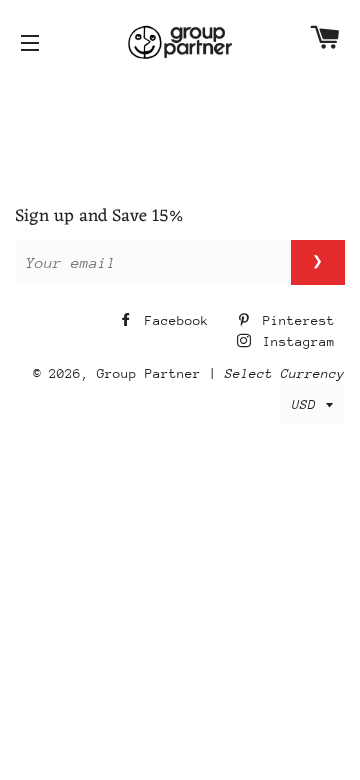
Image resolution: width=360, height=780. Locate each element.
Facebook (173, 320)
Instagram (295, 341)
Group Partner (149, 373)
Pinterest (295, 320)
